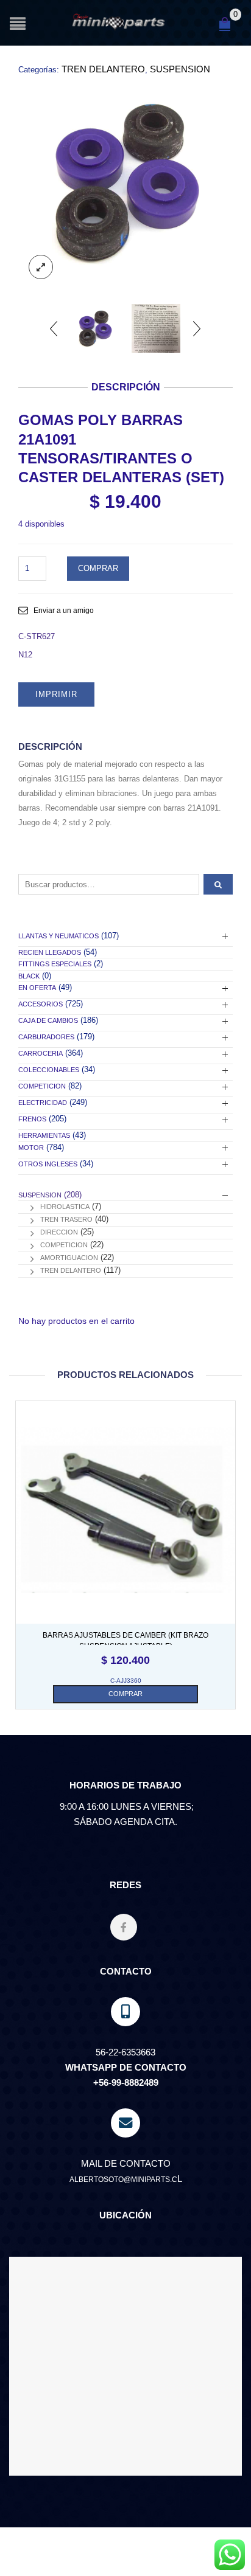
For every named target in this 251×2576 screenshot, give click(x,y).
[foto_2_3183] (156, 328)
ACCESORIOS (41, 1004)
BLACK (29, 976)
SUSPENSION (180, 69)
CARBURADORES (46, 1037)
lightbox (41, 267)
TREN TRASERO (66, 1219)
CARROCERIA (41, 1053)
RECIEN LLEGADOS (50, 952)
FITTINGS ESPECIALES (55, 964)
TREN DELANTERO (103, 69)
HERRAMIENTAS (44, 1135)
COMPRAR (98, 568)
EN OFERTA (37, 988)
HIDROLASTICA (65, 1207)
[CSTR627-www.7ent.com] (125, 182)
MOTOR (31, 1148)
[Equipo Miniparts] (230, 2555)
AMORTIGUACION (69, 1258)
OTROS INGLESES (48, 1164)
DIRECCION (59, 1232)
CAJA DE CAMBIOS (48, 1020)
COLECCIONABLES (49, 1070)
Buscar (218, 884)
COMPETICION (42, 1086)
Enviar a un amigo (64, 611)
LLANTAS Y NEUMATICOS (58, 936)
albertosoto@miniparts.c (123, 2180)
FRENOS (32, 1119)
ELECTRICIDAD (43, 1103)
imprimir (56, 694)
